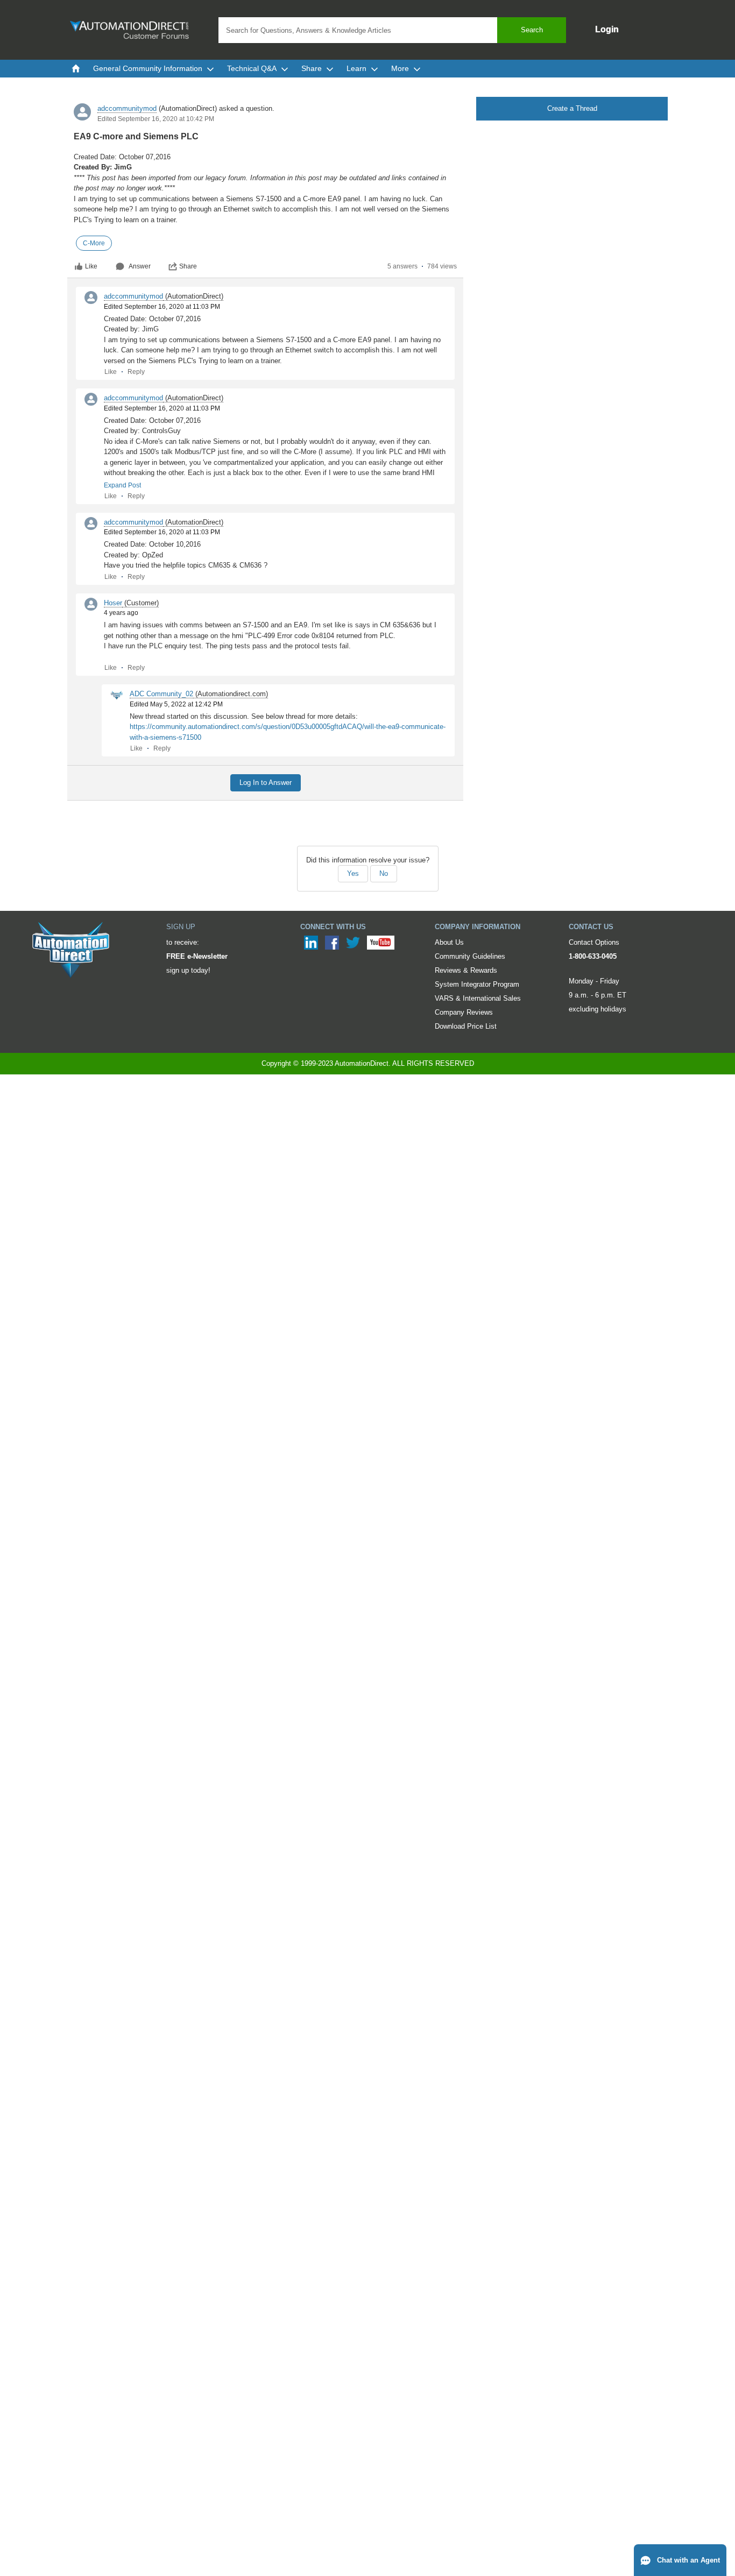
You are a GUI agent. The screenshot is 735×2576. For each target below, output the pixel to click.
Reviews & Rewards (466, 970)
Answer (140, 266)
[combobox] (392, 30)
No (384, 873)
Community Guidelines (470, 956)
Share (188, 266)
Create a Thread (572, 108)
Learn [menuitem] (356, 68)
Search (532, 30)
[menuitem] (76, 68)
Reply (136, 372)
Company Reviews (464, 1012)
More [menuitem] (400, 68)
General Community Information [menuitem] (148, 68)
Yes (353, 873)
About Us (449, 942)
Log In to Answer (266, 783)
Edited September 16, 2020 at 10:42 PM (156, 119)
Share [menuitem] (312, 68)
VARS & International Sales (478, 998)
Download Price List (466, 1026)
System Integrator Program (477, 984)
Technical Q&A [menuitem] (252, 68)
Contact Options (594, 942)
